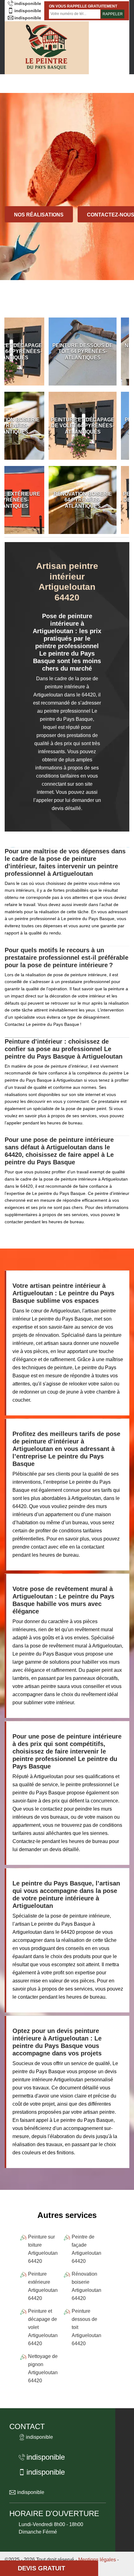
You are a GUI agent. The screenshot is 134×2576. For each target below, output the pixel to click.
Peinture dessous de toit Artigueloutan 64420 (86, 2327)
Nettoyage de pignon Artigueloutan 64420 (43, 2368)
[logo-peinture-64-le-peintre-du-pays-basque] (47, 48)
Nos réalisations (39, 215)
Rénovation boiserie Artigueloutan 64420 (86, 2286)
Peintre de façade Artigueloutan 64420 (86, 2249)
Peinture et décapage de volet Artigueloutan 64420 (43, 2327)
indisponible (28, 3)
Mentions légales (97, 2560)
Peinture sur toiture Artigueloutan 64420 (43, 2249)
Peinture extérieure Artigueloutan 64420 (43, 2286)
